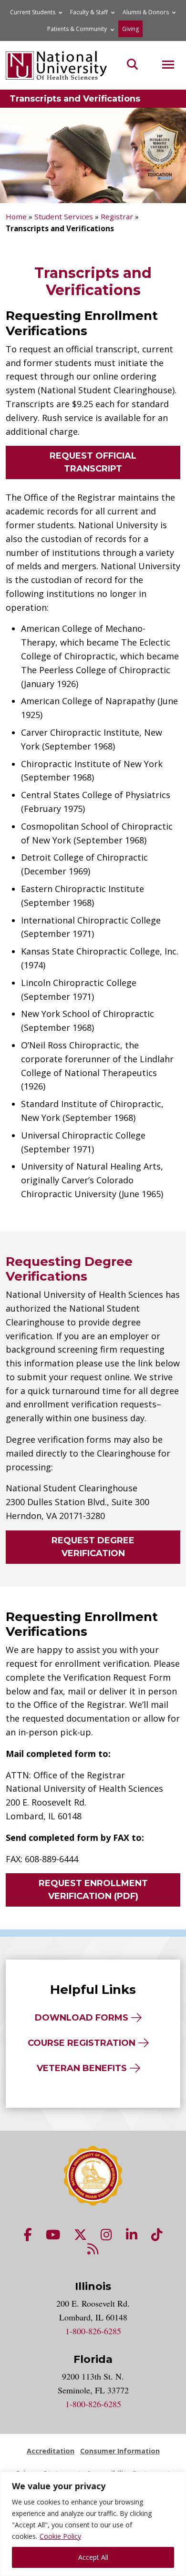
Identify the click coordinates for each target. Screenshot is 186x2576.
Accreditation (51, 2451)
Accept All (93, 2557)
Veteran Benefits (82, 2068)
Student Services (64, 216)
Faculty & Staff (89, 12)
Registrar (117, 216)
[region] (93, 2524)
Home (16, 216)
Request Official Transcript (93, 462)
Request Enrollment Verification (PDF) (93, 1890)
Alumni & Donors (146, 12)
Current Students (33, 12)
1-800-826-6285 (93, 2331)
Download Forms (82, 2018)
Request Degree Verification (93, 1547)
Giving (130, 29)
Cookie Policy (60, 2536)
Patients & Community (77, 29)
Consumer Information (120, 2451)
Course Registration (82, 2043)
